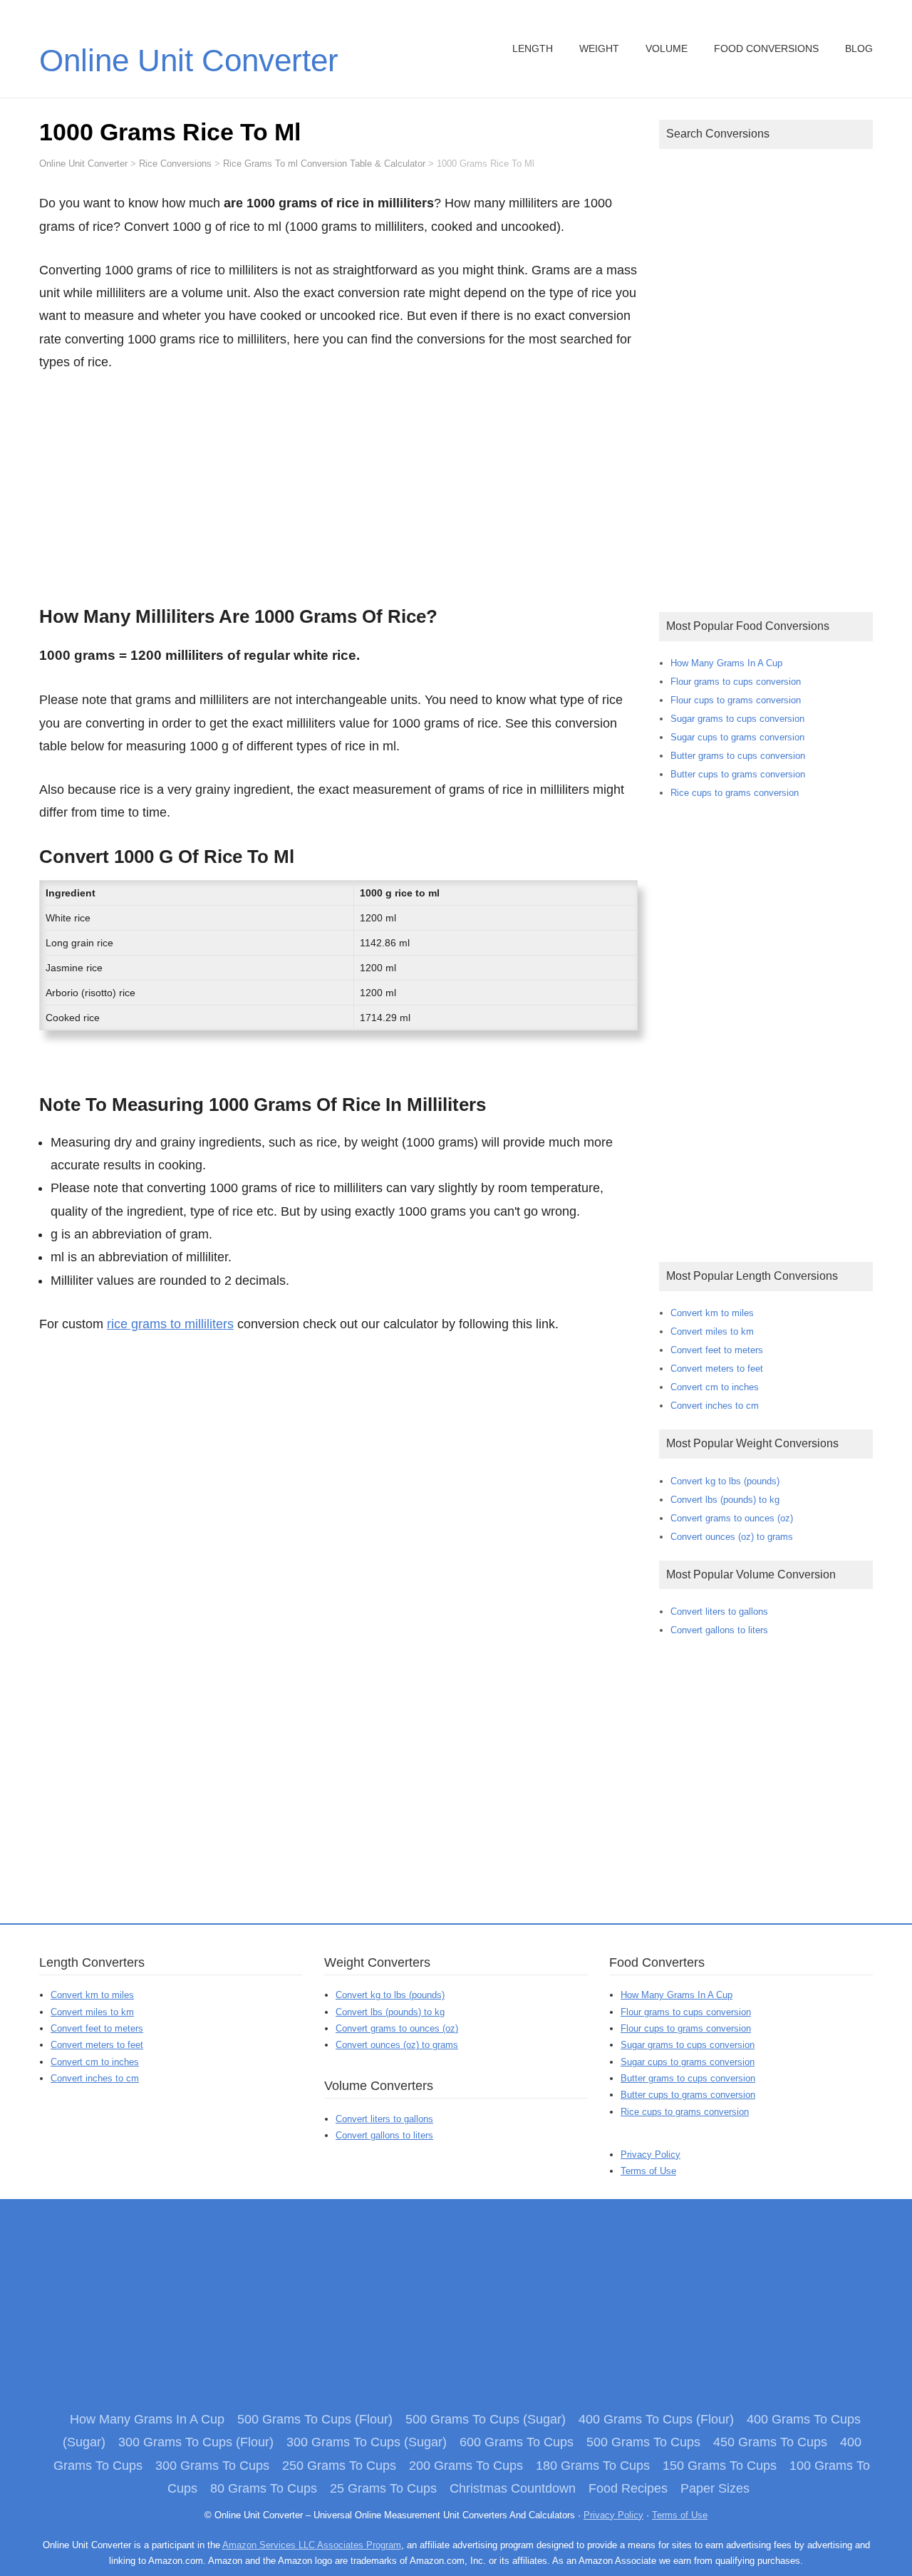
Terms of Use (648, 2171)
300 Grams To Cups (212, 2466)
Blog (859, 48)
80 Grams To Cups (264, 2488)
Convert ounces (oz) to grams (732, 1537)
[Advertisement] (338, 485)
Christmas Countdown (513, 2488)
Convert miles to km (712, 1331)
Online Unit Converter (189, 60)
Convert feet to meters (717, 1350)
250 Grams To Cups (339, 2466)
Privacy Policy (651, 2155)
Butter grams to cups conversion (738, 756)
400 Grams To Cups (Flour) (656, 2419)
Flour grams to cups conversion (736, 682)
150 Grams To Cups (720, 2466)
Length (533, 48)
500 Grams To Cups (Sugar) (486, 2419)
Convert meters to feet (717, 1369)
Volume (667, 48)
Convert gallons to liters (719, 1630)
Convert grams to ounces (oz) (732, 1518)
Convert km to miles (712, 1313)
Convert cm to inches (715, 1387)
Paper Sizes (715, 2488)
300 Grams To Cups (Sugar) (367, 2442)
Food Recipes (628, 2488)
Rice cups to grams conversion (735, 793)
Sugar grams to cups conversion (737, 719)
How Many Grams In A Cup (726, 663)
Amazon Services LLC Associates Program (312, 2545)
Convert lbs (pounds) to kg (725, 1500)
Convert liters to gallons (719, 1612)
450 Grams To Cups (770, 2442)
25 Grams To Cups (383, 2488)
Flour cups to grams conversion (736, 700)
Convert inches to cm (715, 1406)
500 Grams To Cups (643, 2442)
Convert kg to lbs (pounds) (725, 1481)
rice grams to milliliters (170, 1324)
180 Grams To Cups (593, 2466)
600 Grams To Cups (517, 2442)
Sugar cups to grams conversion (737, 737)
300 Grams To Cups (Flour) (196, 2442)
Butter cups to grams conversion (738, 774)
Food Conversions (766, 48)
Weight (599, 48)
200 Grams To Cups (466, 2466)
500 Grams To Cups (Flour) (315, 2419)
